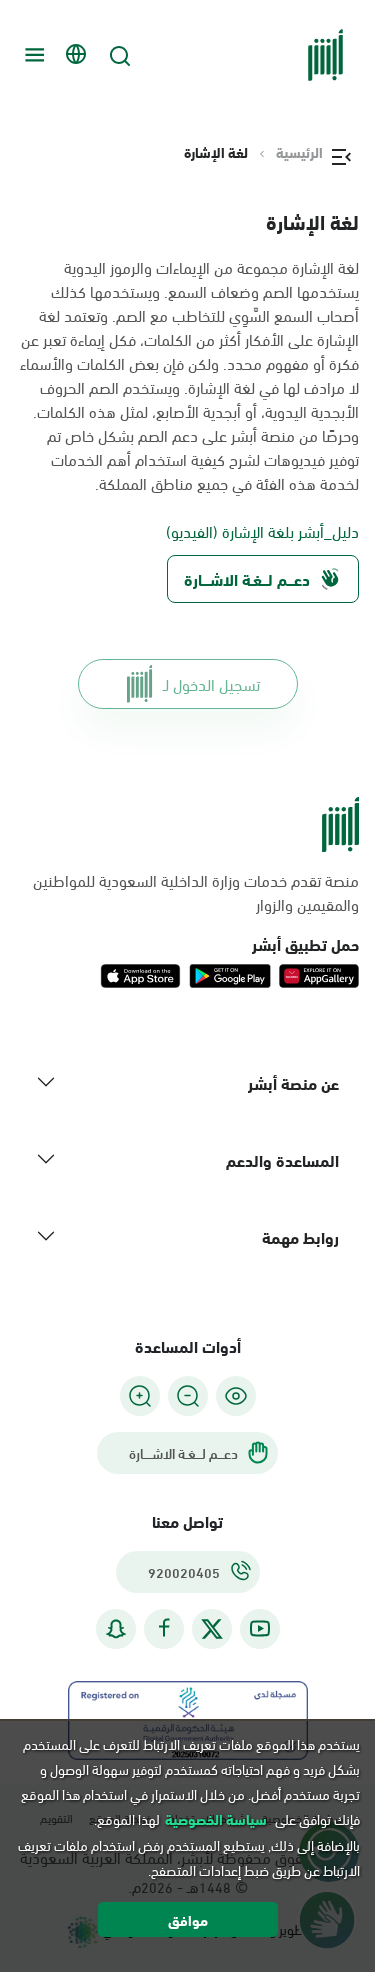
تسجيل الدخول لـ (211, 683)
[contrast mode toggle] (236, 1396)
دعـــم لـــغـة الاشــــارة (247, 578)
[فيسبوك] (164, 1628)
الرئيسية (299, 152)
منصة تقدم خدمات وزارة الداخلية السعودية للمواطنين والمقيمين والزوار (196, 892)
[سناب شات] (116, 1628)
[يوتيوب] (260, 1628)
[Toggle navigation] (32, 55)
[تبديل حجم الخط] (188, 1396)
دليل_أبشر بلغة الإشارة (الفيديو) (262, 531)
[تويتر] (212, 1629)
